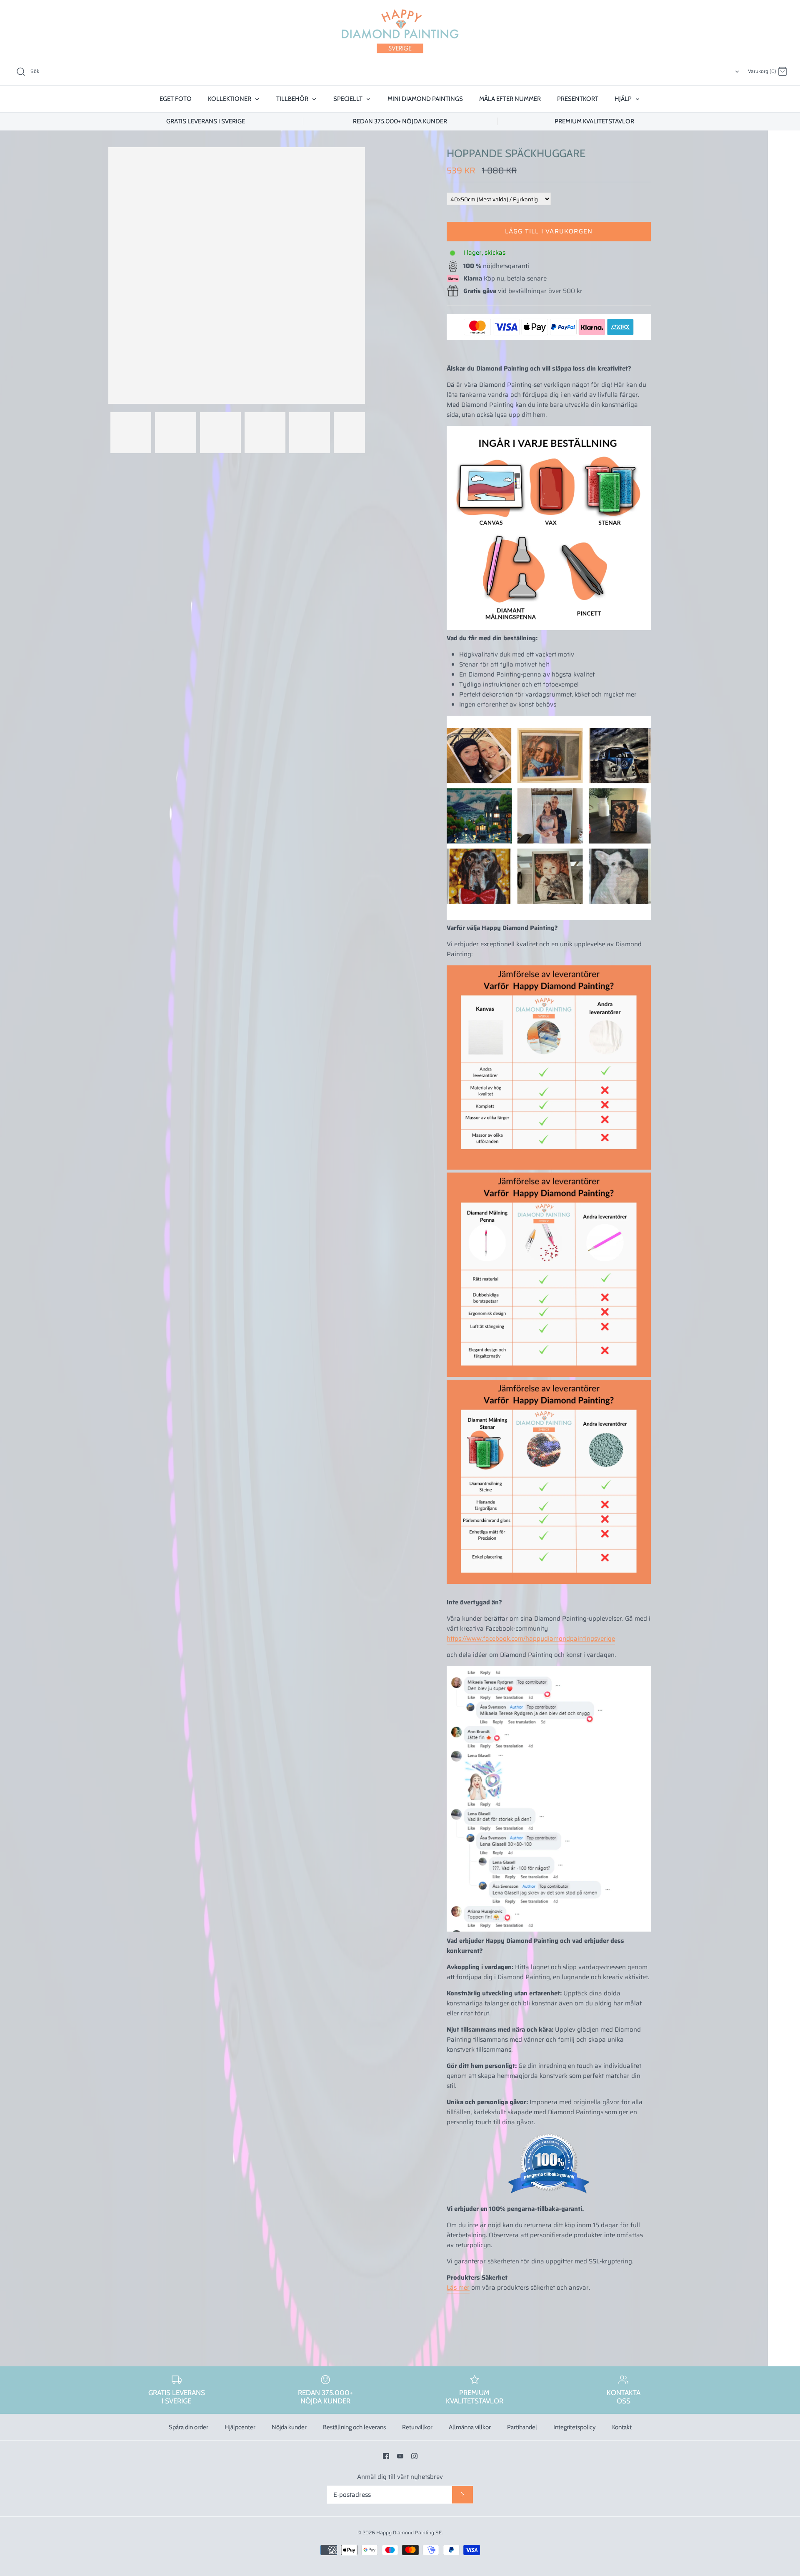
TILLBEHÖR (293, 99)
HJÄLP (624, 99)
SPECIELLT (349, 99)
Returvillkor (417, 2427)
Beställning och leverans (354, 2427)
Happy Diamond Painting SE (409, 2532)
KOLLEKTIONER (230, 99)
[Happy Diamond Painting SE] (400, 31)
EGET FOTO (176, 99)
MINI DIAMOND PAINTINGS (425, 99)
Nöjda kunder (289, 2427)
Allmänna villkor (470, 2427)
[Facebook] (386, 2456)
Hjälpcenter (240, 2427)
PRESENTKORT (578, 99)
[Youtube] (400, 2456)
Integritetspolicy (575, 2427)
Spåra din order (189, 2427)
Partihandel (522, 2427)
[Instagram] (414, 2456)
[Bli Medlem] (462, 2495)
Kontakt (622, 2427)
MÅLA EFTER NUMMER (510, 99)
